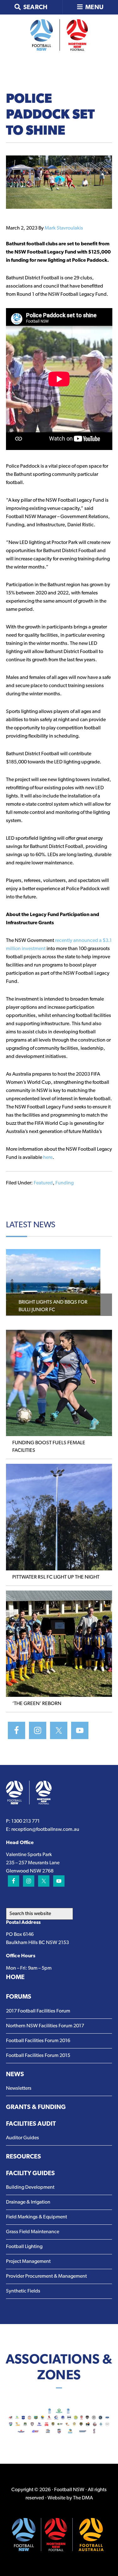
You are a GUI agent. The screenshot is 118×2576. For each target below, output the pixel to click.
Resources (23, 2157)
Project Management (28, 2262)
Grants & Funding (36, 2107)
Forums (19, 1997)
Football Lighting (24, 2247)
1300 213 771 (25, 1821)
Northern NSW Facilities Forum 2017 (45, 2026)
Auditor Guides (22, 2138)
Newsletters (19, 2088)
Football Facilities (59, 35)
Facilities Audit (31, 2124)
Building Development (30, 2188)
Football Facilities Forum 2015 (38, 2056)
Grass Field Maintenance (33, 2232)
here (48, 1158)
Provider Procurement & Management (46, 2276)
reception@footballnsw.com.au (45, 1830)
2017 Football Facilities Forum (38, 2011)
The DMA (83, 2498)
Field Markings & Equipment (37, 2217)
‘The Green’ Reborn (37, 1704)
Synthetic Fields (23, 2291)
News (15, 2075)
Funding (65, 1183)
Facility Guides (30, 2174)
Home (15, 1977)
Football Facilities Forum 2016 (38, 2041)
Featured (43, 1183)
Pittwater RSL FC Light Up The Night (56, 1577)
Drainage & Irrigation (28, 2202)
